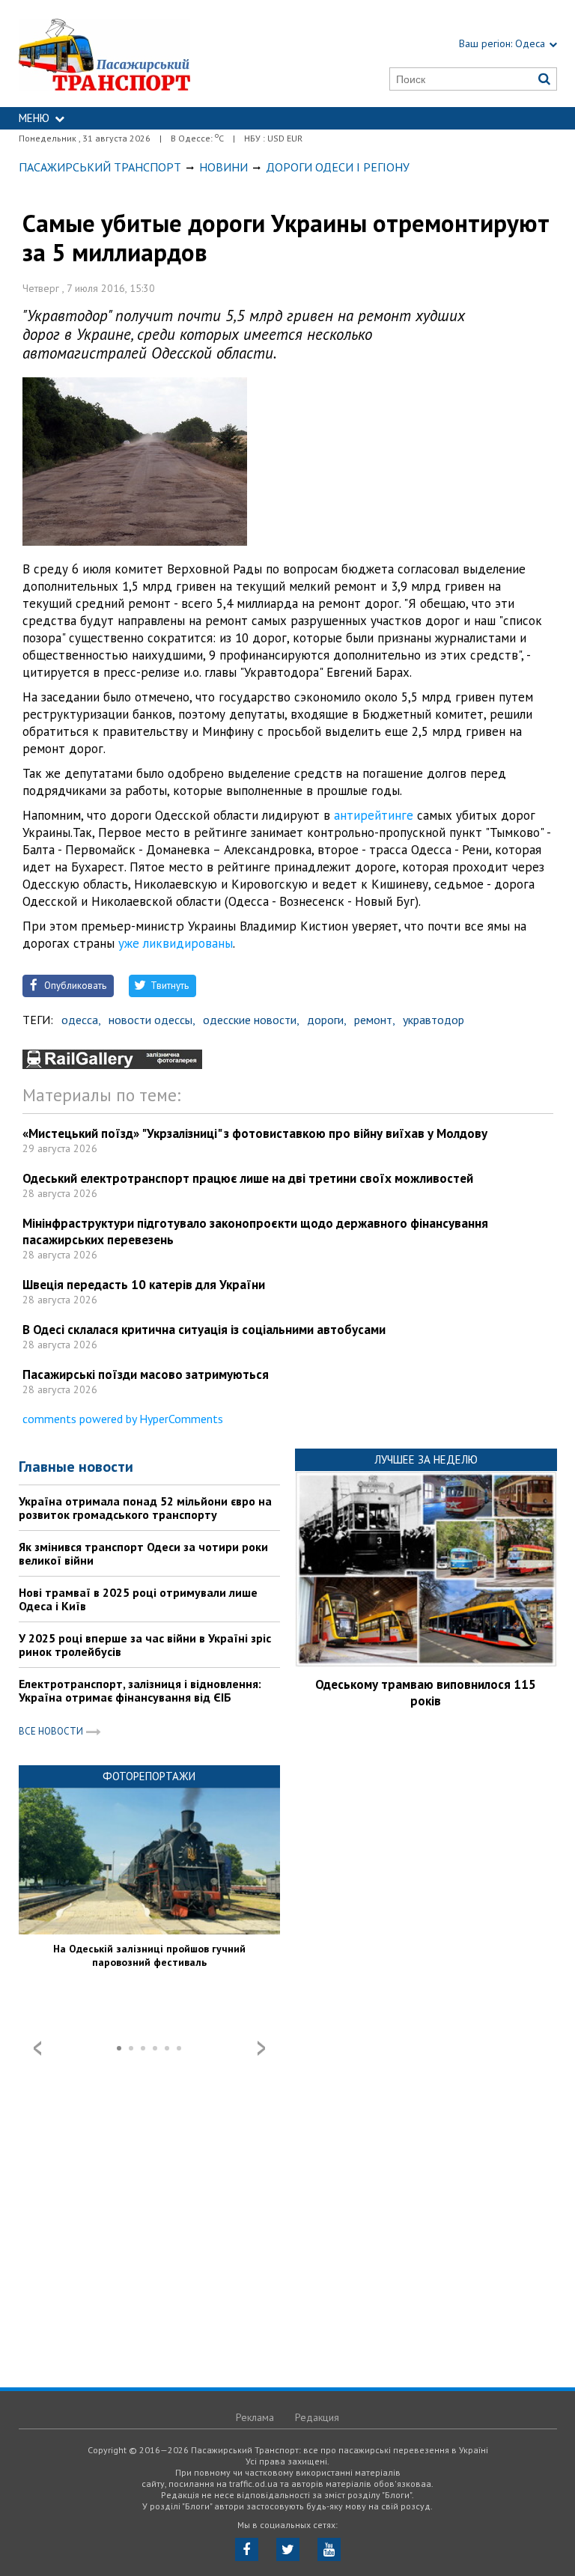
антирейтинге (374, 815)
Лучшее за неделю (426, 1459)
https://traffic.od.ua (140, 54)
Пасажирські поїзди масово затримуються (146, 1374)
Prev (37, 2048)
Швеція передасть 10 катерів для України (144, 1285)
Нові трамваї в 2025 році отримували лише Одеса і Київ (138, 1599)
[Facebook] (247, 2549)
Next (261, 2048)
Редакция (317, 2417)
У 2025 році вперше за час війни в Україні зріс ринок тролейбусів (145, 1645)
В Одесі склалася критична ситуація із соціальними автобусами (204, 1330)
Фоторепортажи (149, 1776)
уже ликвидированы (176, 943)
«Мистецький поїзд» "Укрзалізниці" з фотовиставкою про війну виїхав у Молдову (255, 1133)
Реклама (255, 2417)
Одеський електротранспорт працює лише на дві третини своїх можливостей (248, 1178)
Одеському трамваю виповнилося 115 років (426, 1693)
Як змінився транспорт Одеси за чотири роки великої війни (143, 1553)
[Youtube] (329, 2549)
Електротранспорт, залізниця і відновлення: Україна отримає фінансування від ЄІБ (140, 1690)
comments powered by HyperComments (123, 1419)
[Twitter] (288, 2549)
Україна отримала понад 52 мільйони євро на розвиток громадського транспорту (145, 1508)
